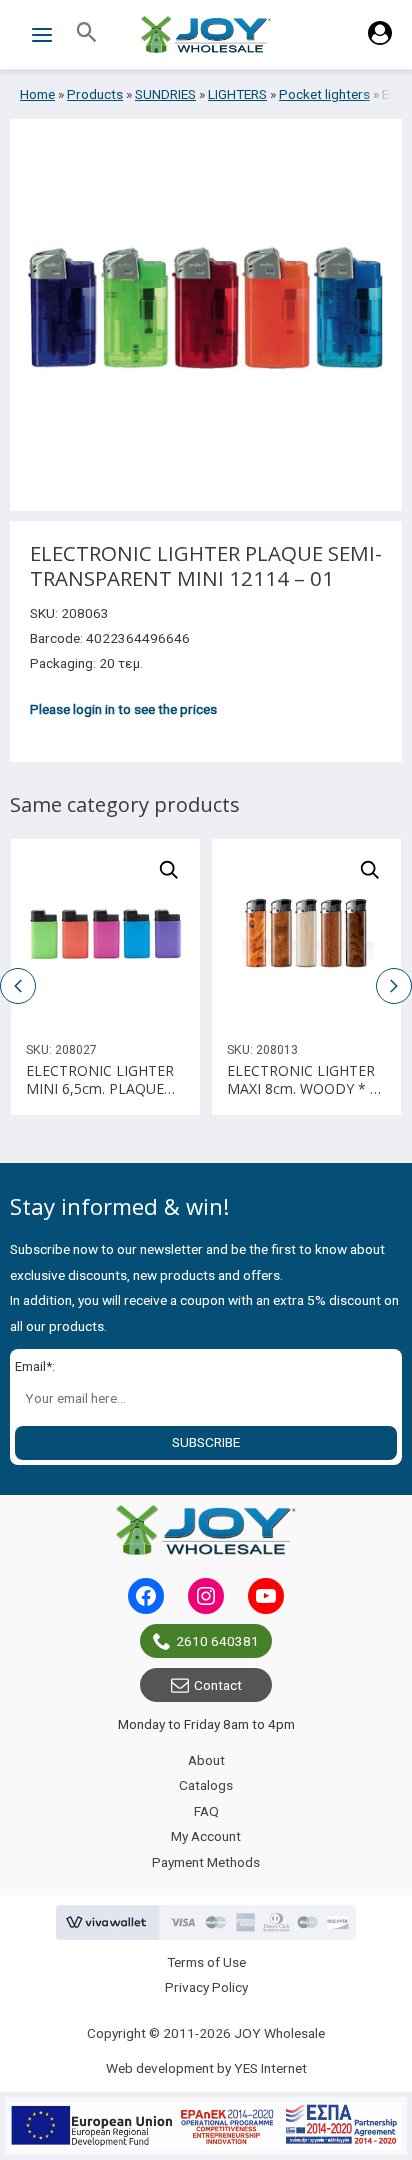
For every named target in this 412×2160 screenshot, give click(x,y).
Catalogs (206, 1785)
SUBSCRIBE (206, 1442)
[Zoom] (169, 870)
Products (95, 94)
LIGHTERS (237, 94)
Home (37, 94)
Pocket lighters (324, 94)
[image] (105, 933)
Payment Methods (206, 1862)
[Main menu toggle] (41, 34)
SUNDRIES (165, 94)
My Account (206, 1836)
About (206, 1760)
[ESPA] (206, 2126)
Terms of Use (206, 1962)
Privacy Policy (206, 1987)
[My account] (380, 40)
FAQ (206, 1811)
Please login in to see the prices (123, 709)
